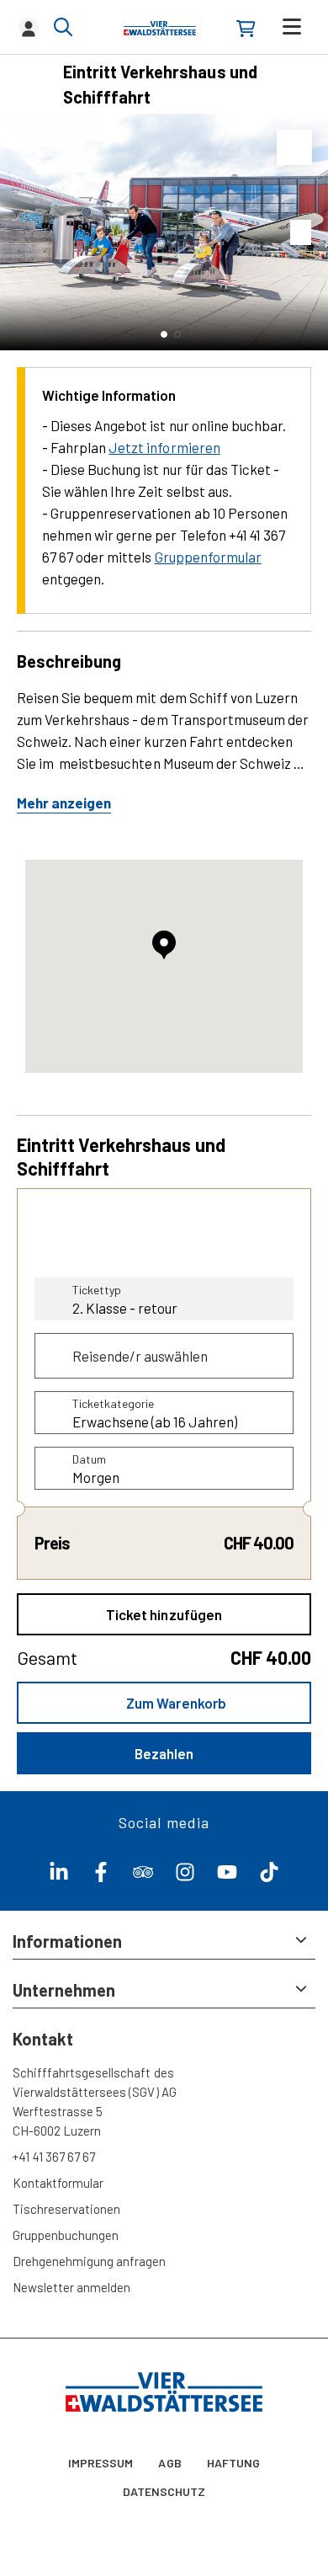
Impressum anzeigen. (124, 2413)
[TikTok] (269, 1876)
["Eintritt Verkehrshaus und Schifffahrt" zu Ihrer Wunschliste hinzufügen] (294, 147)
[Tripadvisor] (143, 1876)
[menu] (292, 27)
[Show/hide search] (63, 27)
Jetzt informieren (164, 447)
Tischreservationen (66, 2209)
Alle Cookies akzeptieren (164, 2544)
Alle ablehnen (164, 2496)
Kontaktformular (58, 2183)
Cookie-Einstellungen (164, 2447)
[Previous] (32, 84)
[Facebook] (101, 1876)
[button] (164, 334)
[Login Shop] (246, 29)
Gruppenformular (208, 557)
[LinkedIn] (59, 1876)
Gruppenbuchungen (66, 2235)
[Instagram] (185, 1876)
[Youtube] (227, 1876)
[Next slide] (311, 232)
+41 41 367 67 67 (54, 2157)
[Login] (29, 27)
